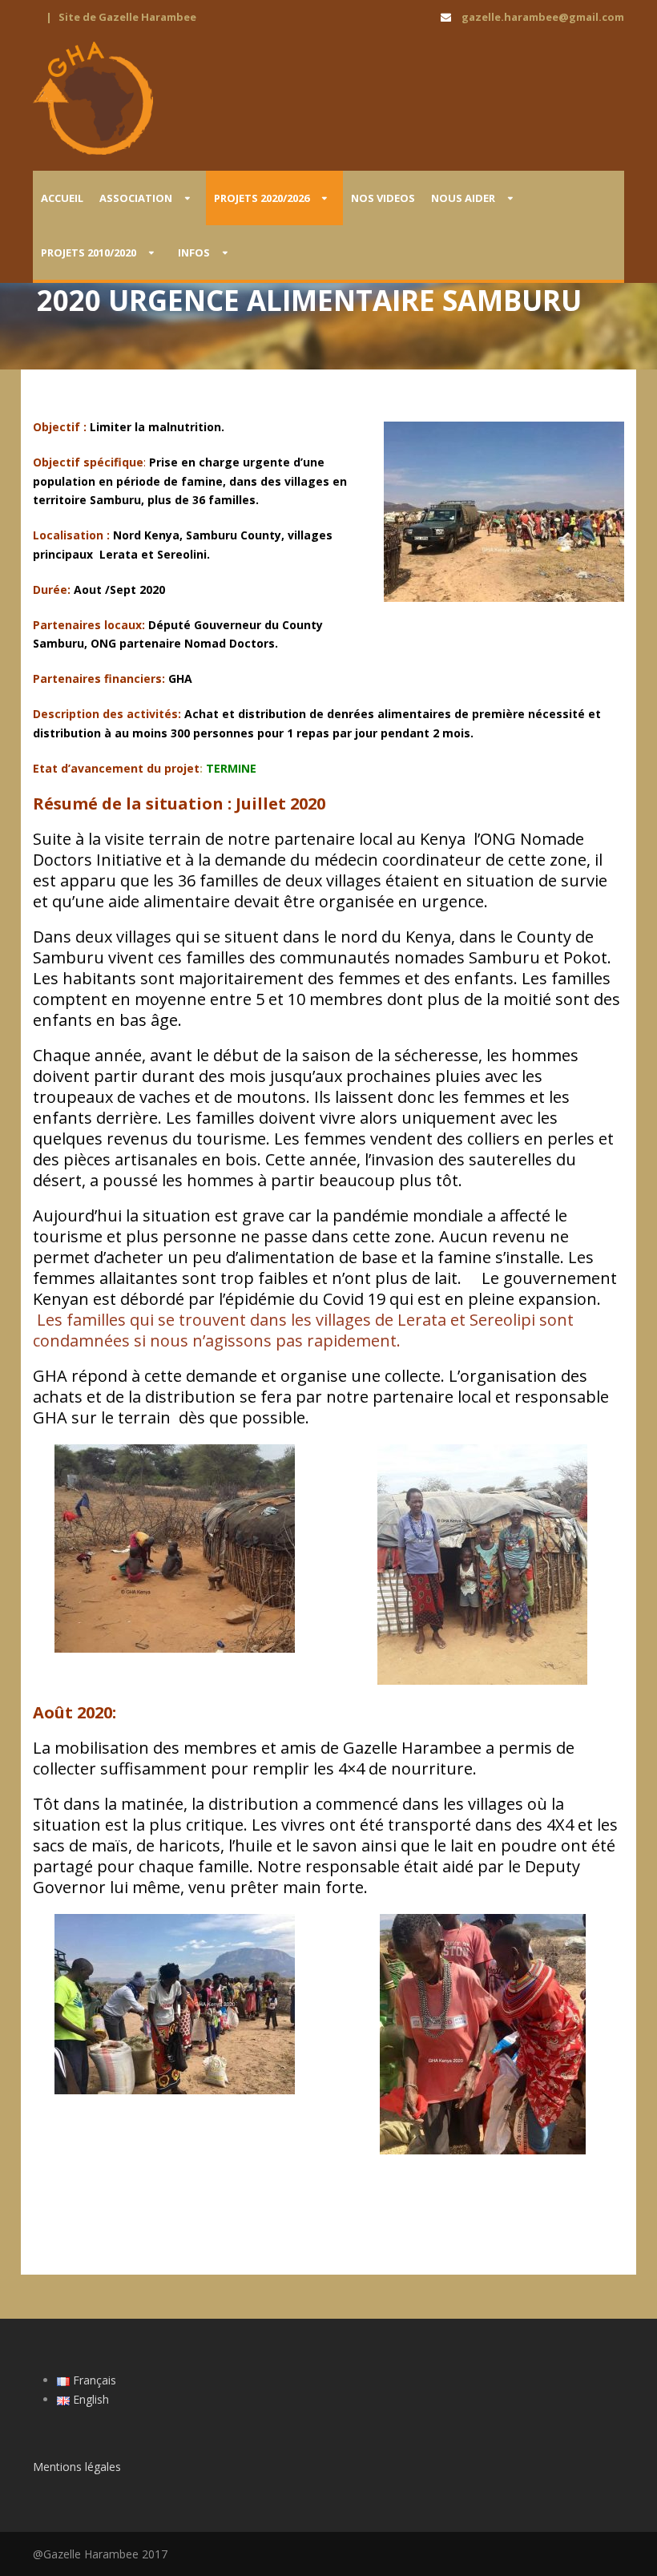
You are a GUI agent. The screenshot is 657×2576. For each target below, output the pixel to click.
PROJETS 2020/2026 (262, 198)
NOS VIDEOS (383, 198)
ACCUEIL (62, 198)
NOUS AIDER (463, 198)
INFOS (194, 252)
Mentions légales (77, 2467)
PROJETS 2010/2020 (89, 252)
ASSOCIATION (136, 198)
